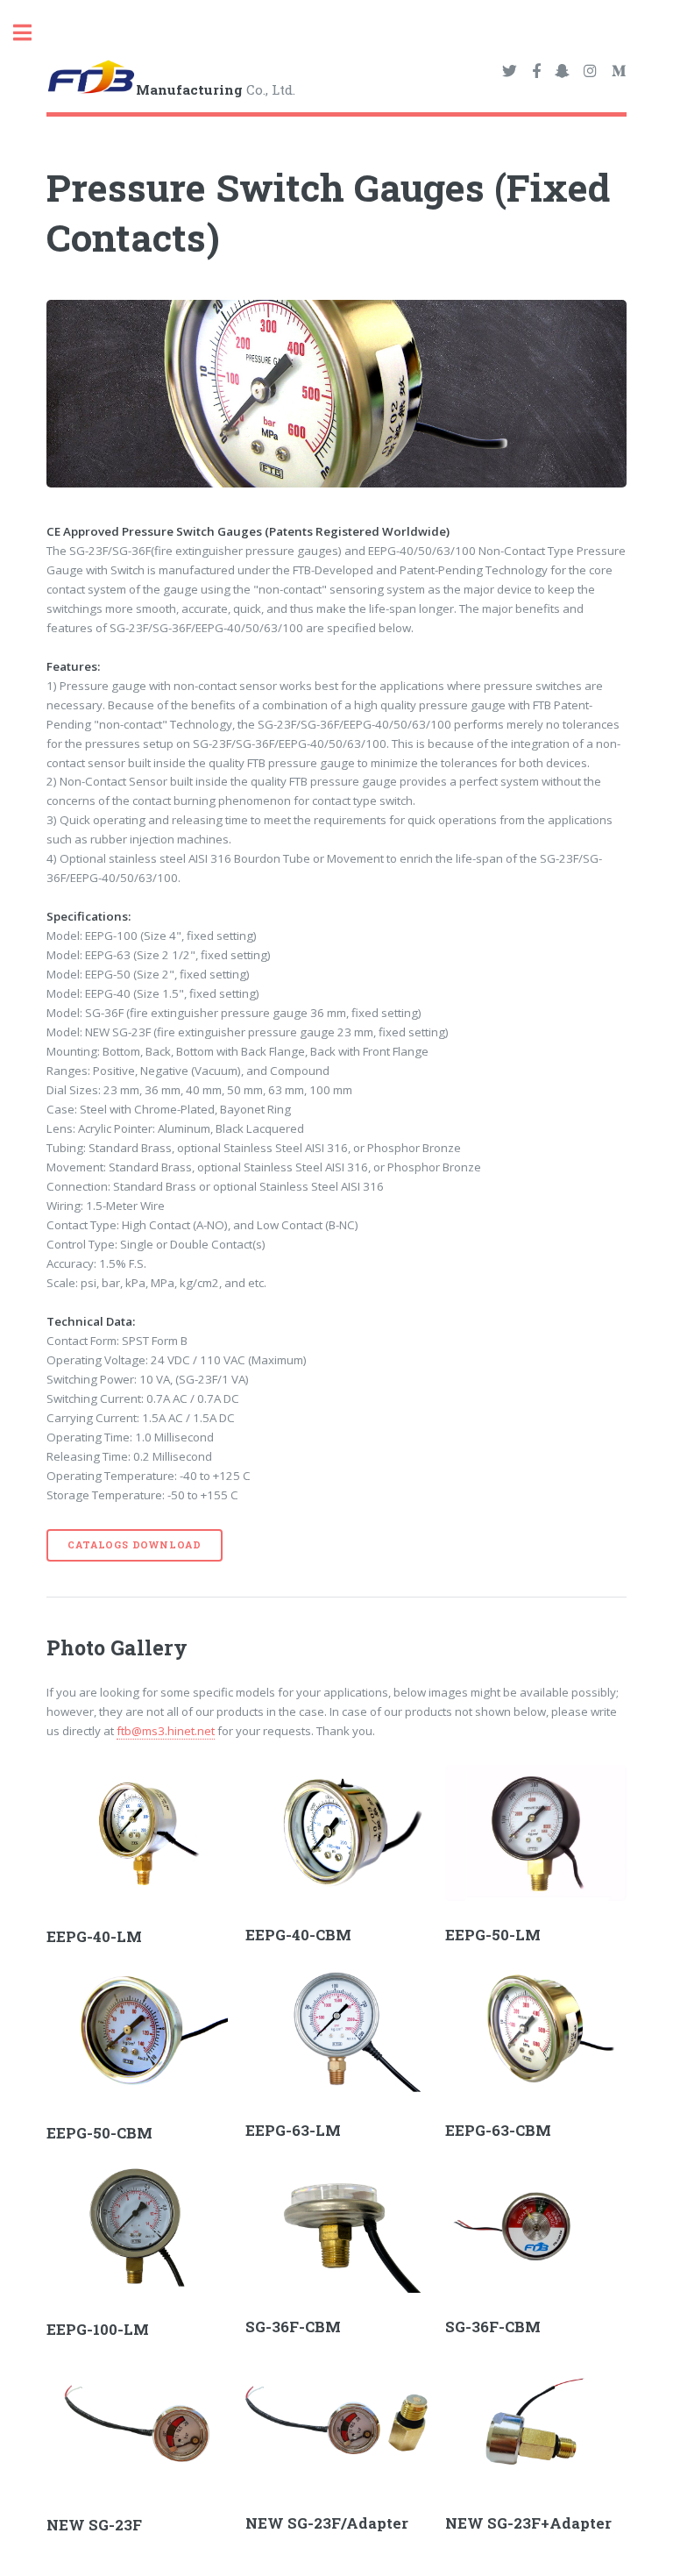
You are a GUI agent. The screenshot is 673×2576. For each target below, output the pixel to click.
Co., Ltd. (216, 89)
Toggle (32, 33)
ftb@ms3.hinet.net (166, 1731)
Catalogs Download (135, 1545)
